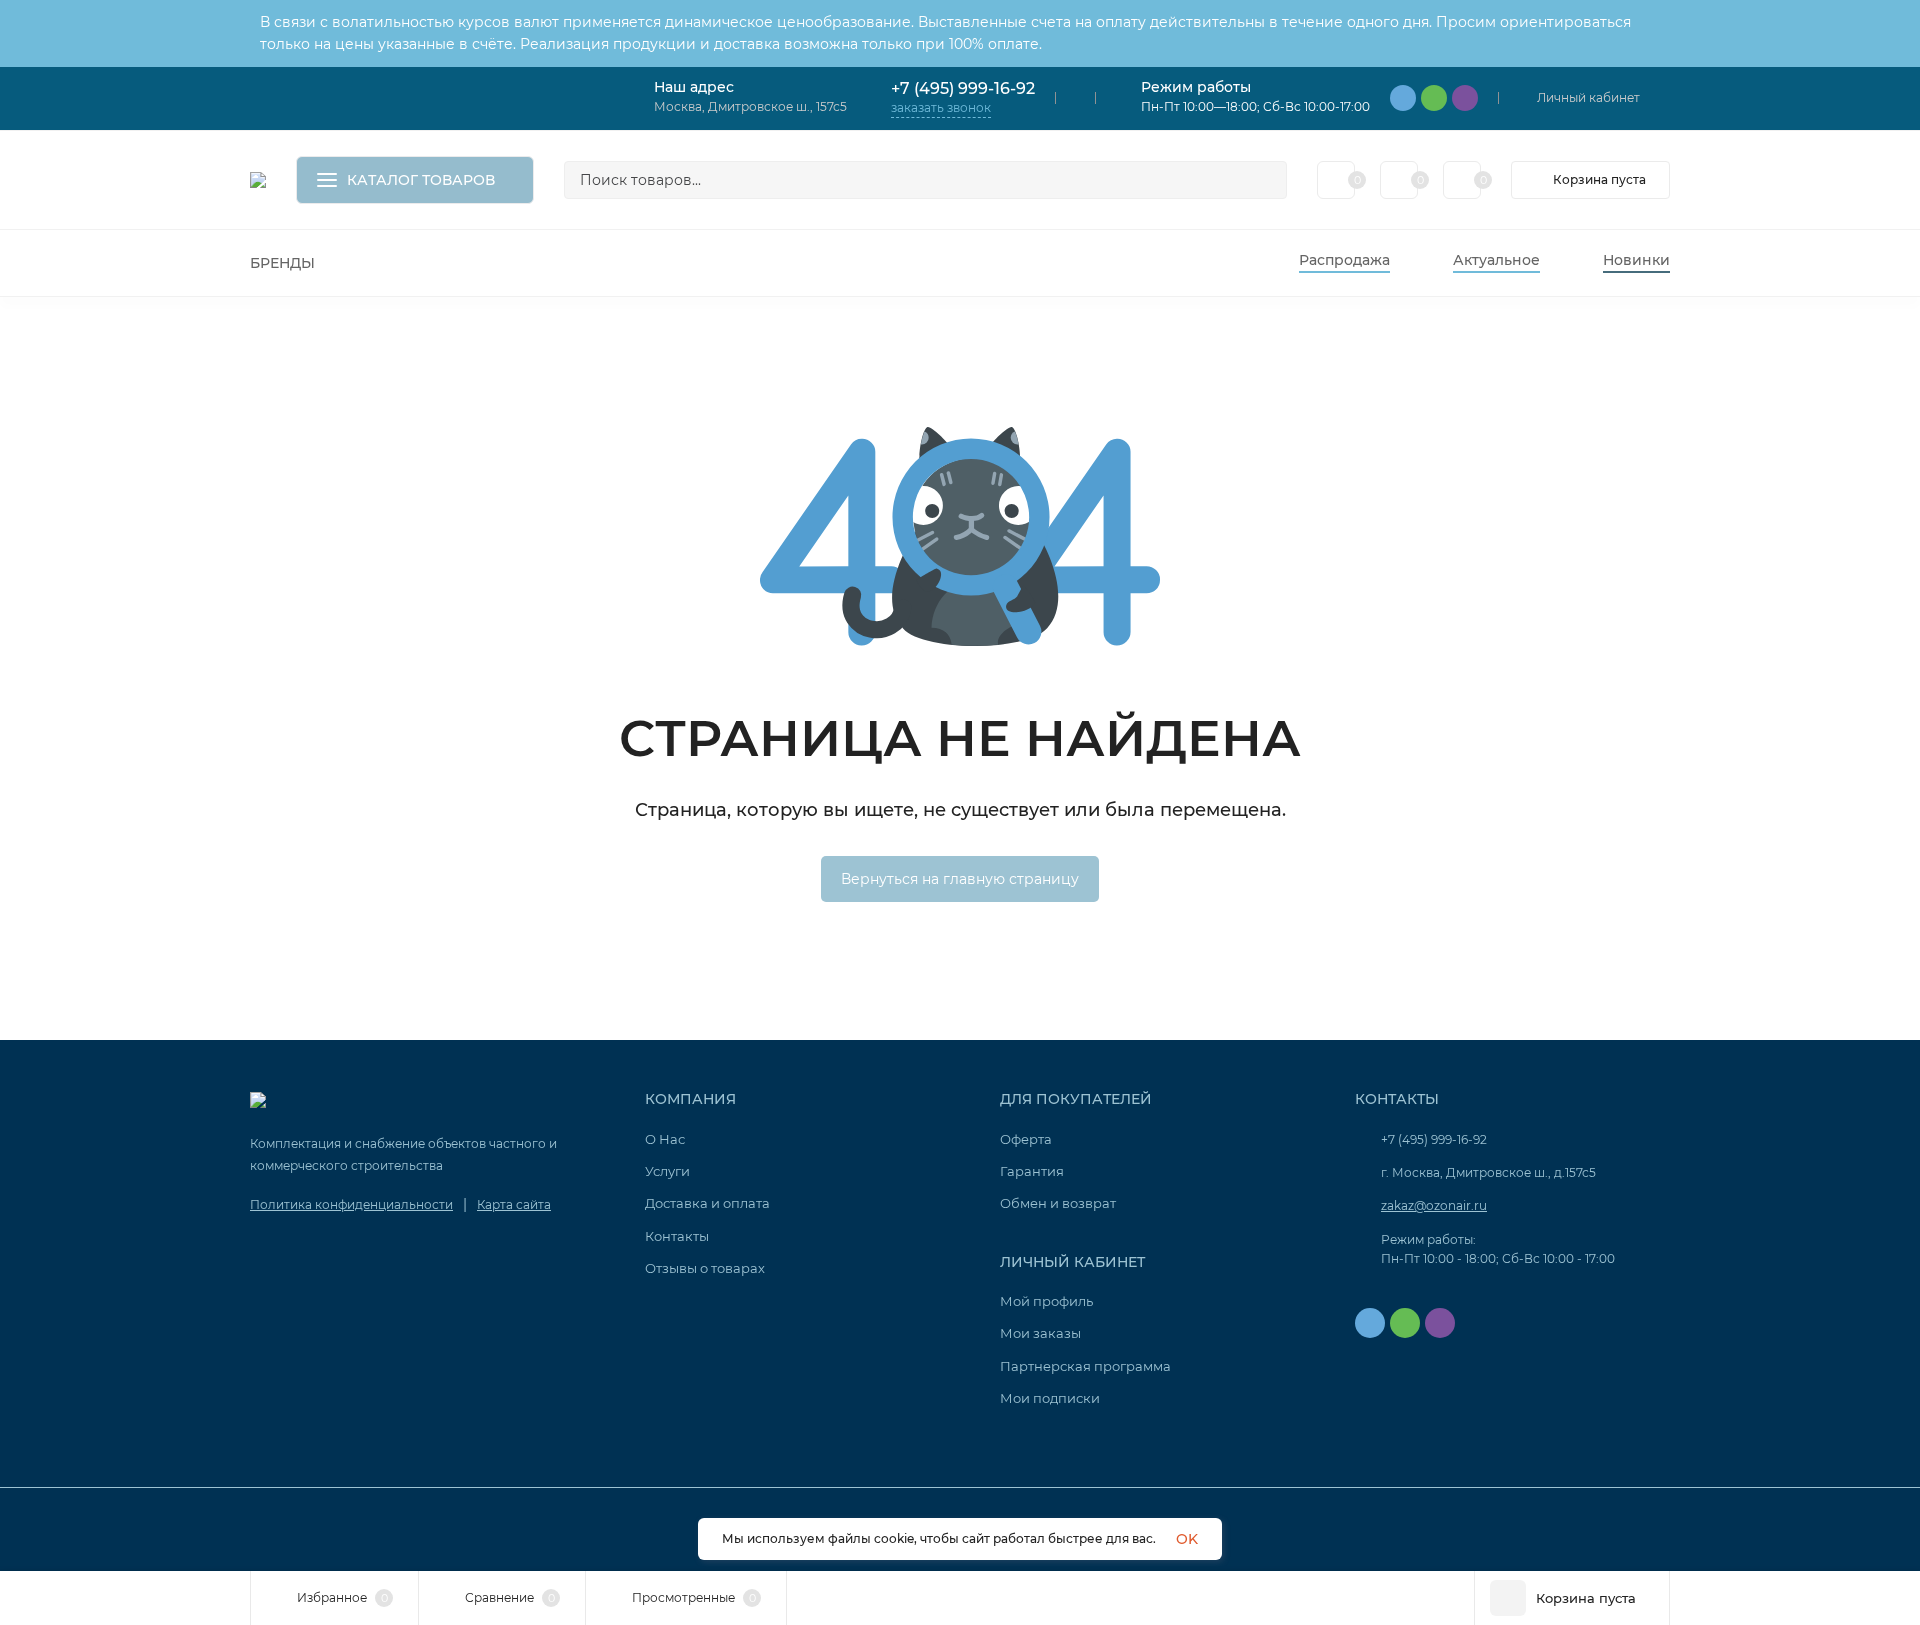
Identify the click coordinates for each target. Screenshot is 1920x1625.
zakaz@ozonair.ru (1434, 1205)
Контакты (677, 1236)
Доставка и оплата (707, 1203)
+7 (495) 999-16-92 (963, 88)
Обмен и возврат (1058, 1203)
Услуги (667, 1171)
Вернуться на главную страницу (960, 879)
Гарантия (1032, 1171)
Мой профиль (1046, 1301)
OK (1187, 1539)
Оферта (1026, 1139)
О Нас (665, 1139)
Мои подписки (1050, 1398)
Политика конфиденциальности (351, 1204)
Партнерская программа (1085, 1366)
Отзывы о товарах (705, 1268)
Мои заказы (1040, 1333)
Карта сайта (514, 1204)
